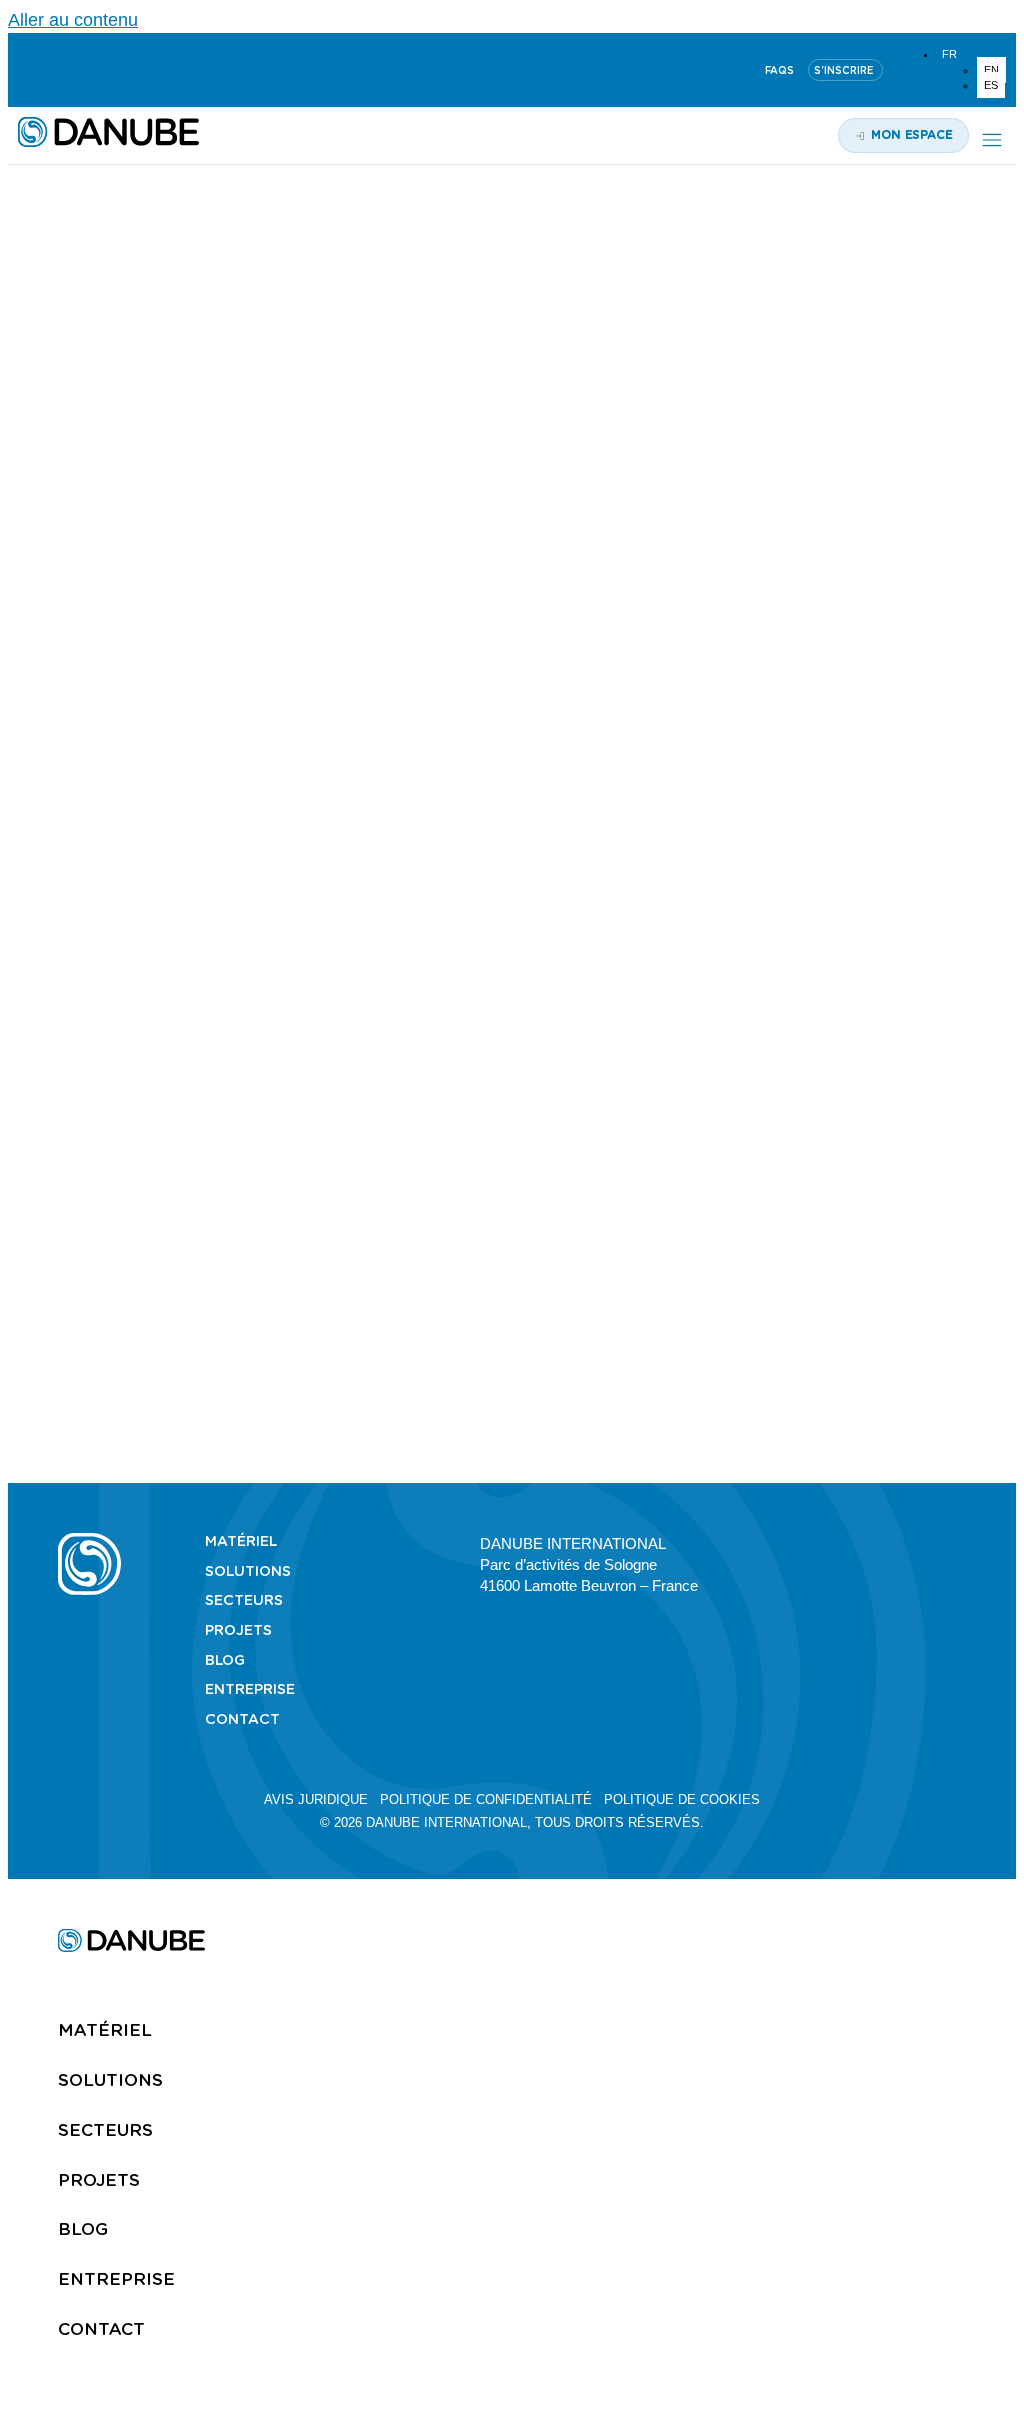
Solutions (248, 1571)
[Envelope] (957, 1542)
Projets (238, 1630)
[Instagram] (123, 70)
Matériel (241, 1541)
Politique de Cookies (682, 1799)
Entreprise (250, 1689)
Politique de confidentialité (486, 1799)
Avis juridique (316, 1799)
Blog (225, 1660)
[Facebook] (922, 1542)
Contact (242, 1719)
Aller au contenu (73, 20)
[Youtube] (75, 70)
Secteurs (244, 1600)
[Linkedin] (27, 70)
